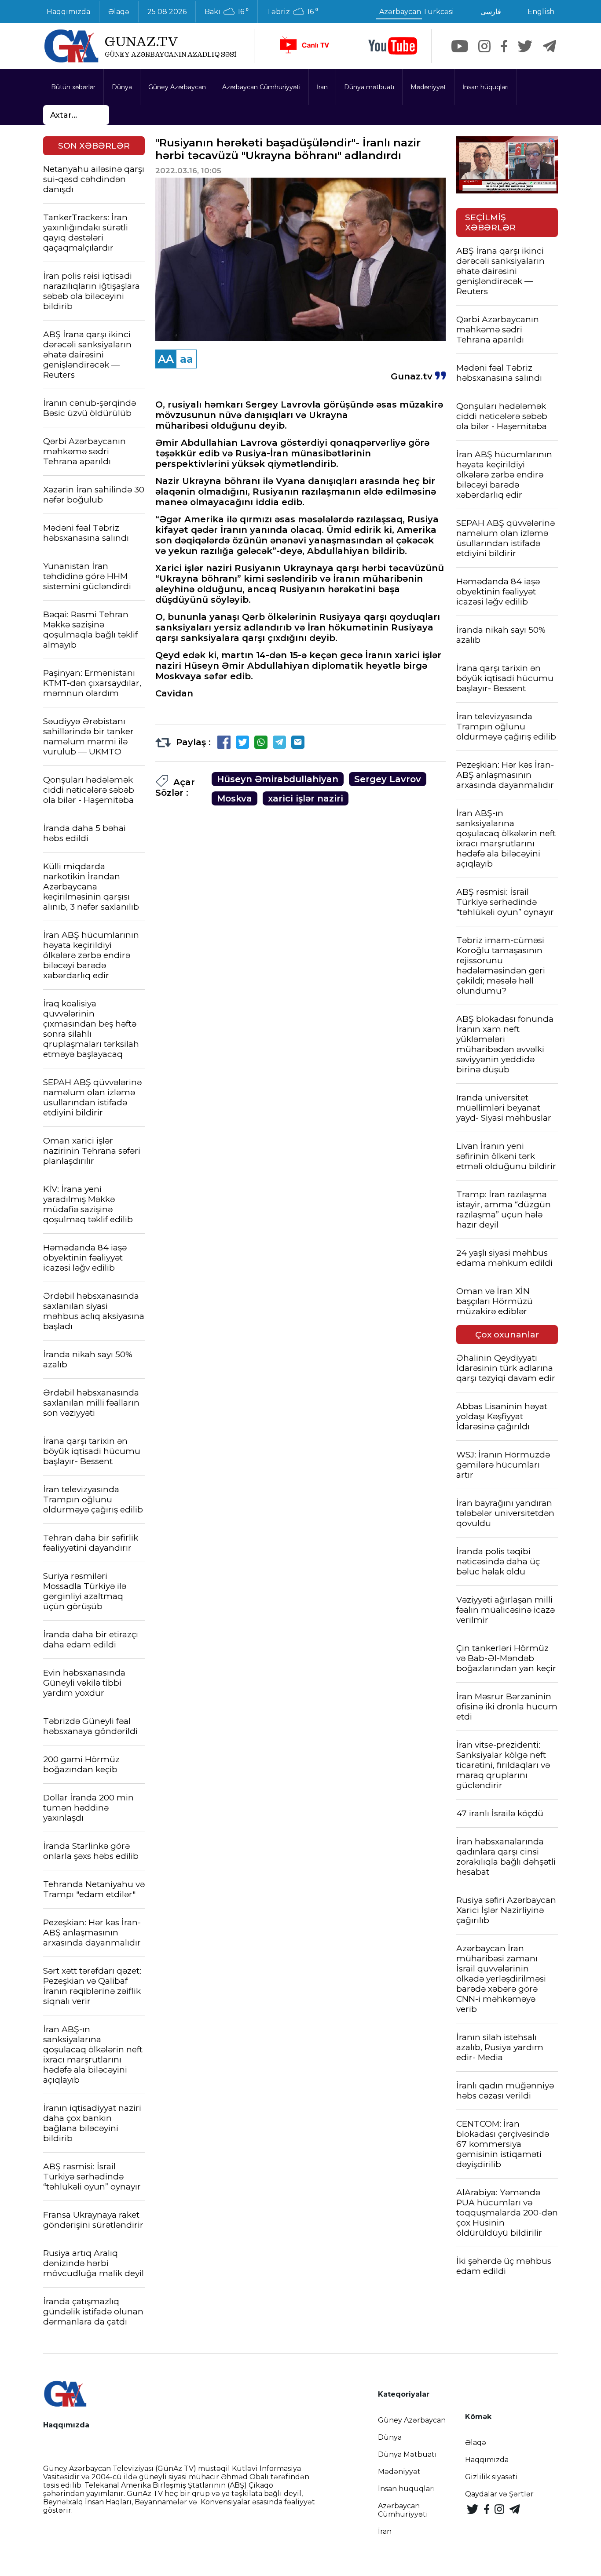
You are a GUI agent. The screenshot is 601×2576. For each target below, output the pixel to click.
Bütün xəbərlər (73, 87)
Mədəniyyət (428, 87)
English (541, 12)
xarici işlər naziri (306, 798)
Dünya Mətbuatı (407, 2454)
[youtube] (393, 46)
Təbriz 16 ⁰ (292, 12)
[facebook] (504, 46)
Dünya (122, 87)
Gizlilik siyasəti (491, 2477)
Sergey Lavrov (388, 779)
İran (322, 87)
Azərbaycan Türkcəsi (417, 12)
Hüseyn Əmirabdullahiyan (278, 779)
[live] (304, 46)
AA (166, 359)
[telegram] (550, 46)
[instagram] (484, 46)
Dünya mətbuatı (369, 87)
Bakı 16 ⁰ (227, 12)
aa (187, 359)
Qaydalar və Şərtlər (499, 2494)
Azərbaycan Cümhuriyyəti (261, 87)
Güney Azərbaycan (177, 87)
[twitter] (525, 46)
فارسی (491, 12)
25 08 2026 (167, 12)
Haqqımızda (68, 12)
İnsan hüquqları (486, 87)
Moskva (235, 798)
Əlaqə (119, 12)
